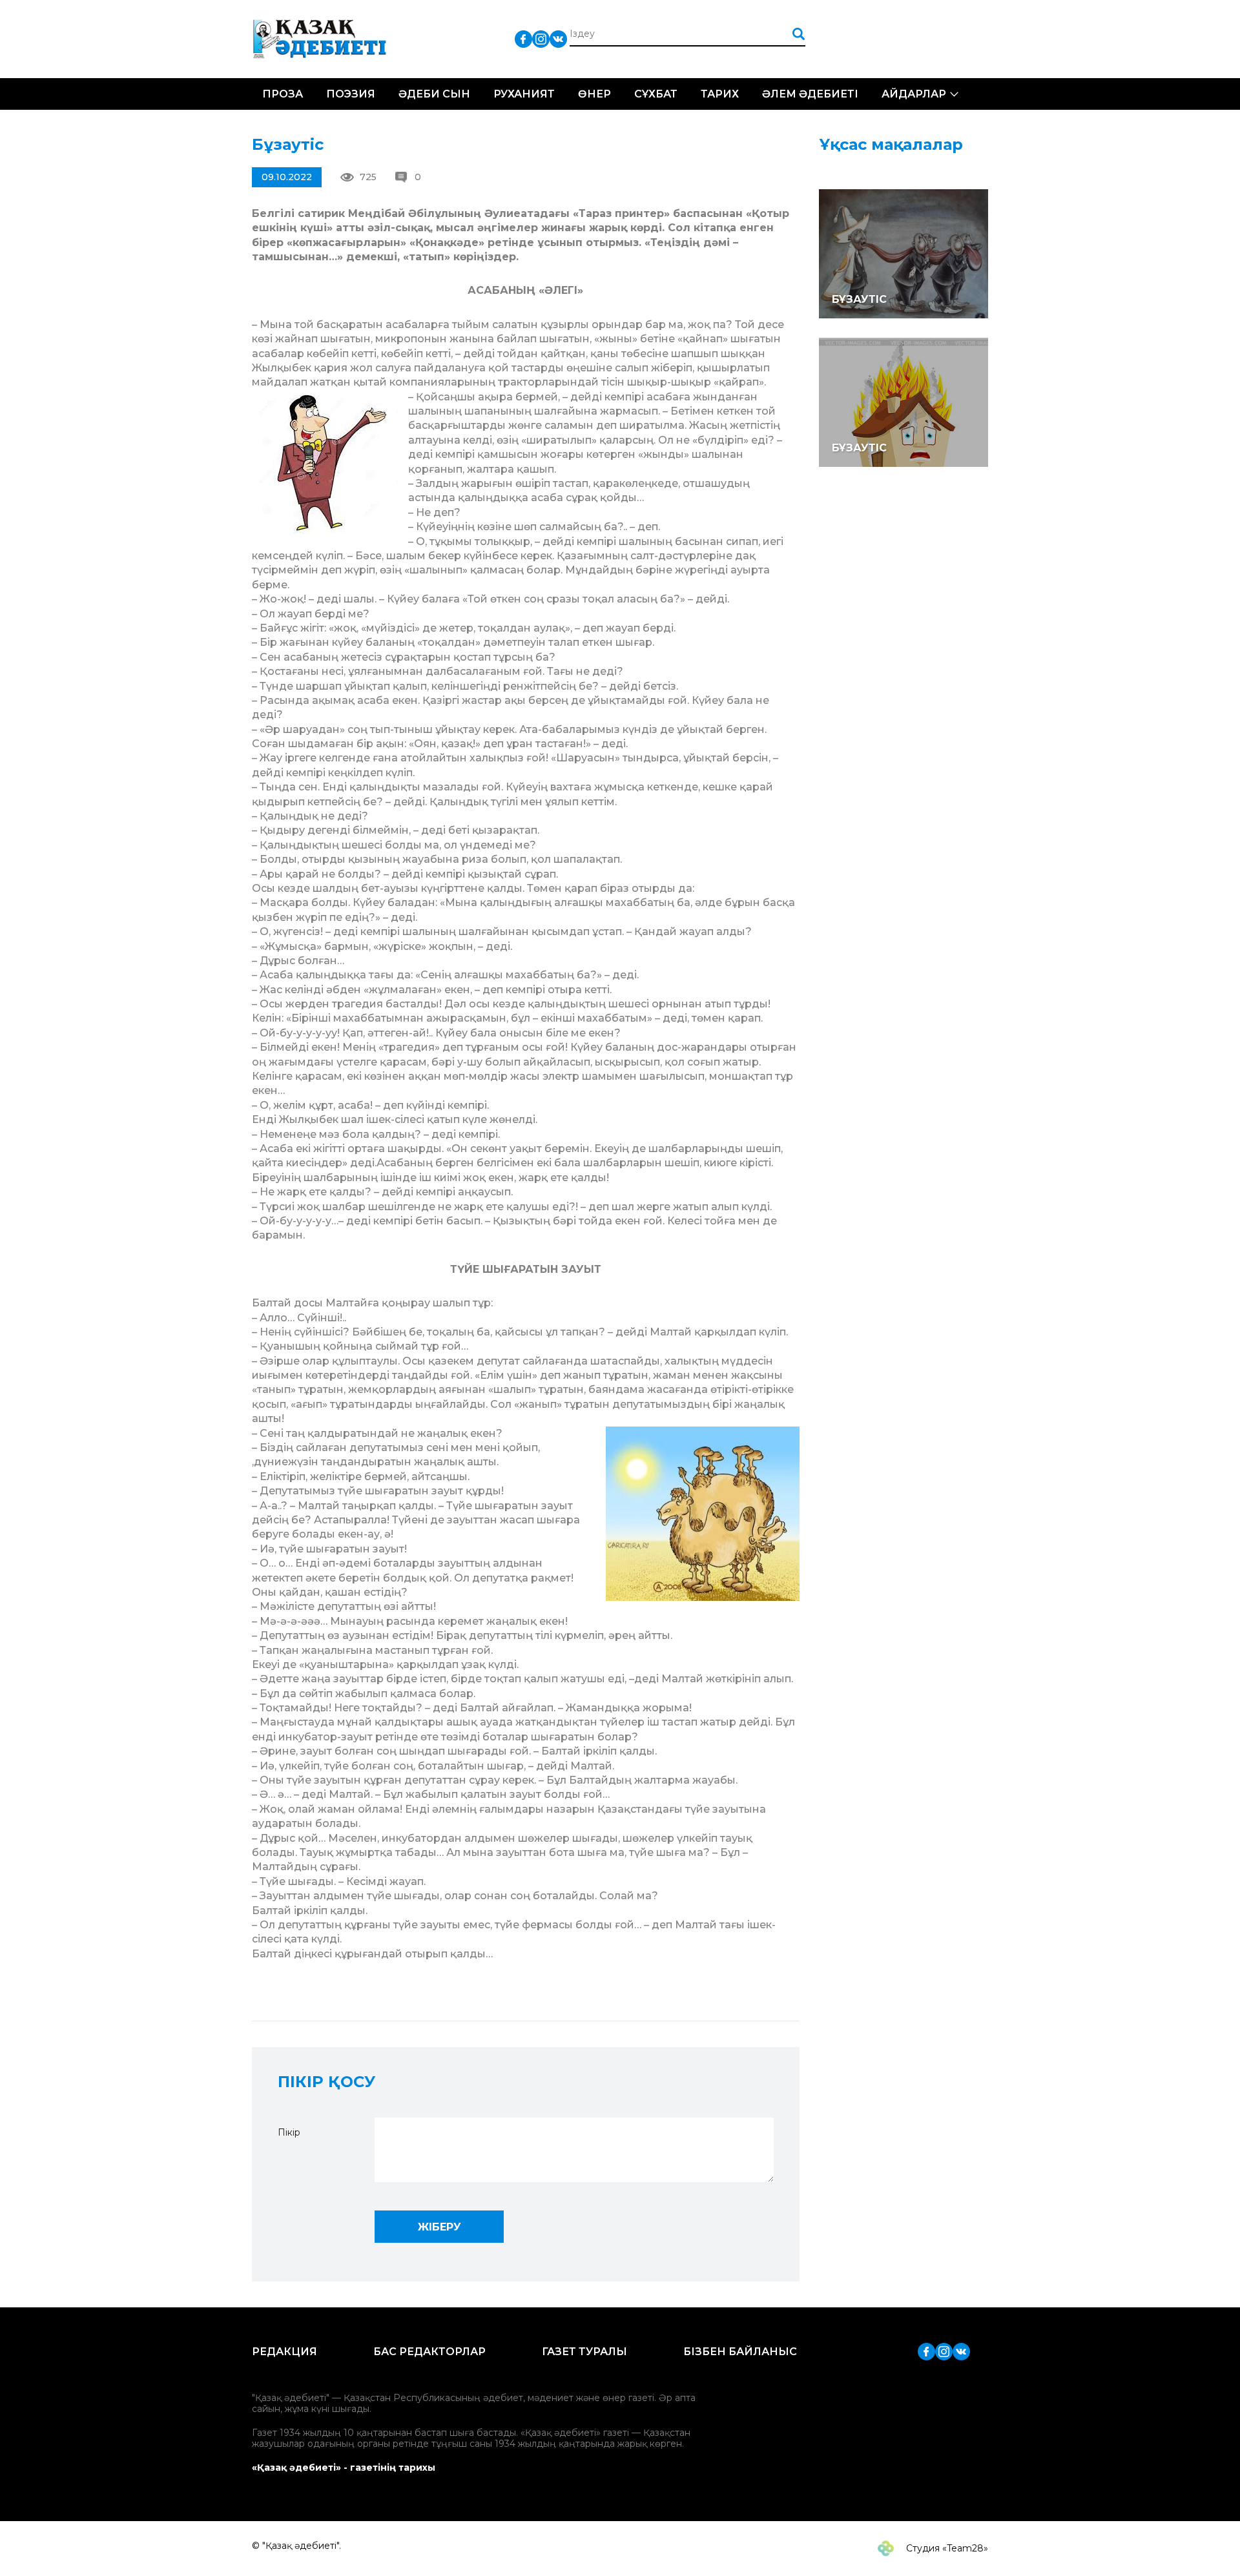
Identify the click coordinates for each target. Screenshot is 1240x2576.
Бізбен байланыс (740, 2352)
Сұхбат (656, 94)
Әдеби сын (434, 94)
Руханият (524, 94)
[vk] (558, 38)
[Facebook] (523, 38)
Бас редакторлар (429, 2352)
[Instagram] (541, 38)
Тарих (720, 94)
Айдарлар (914, 94)
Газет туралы (584, 2352)
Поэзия (351, 94)
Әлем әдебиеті (810, 94)
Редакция (284, 2352)
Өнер (594, 94)
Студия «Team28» (946, 2548)
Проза (283, 94)
